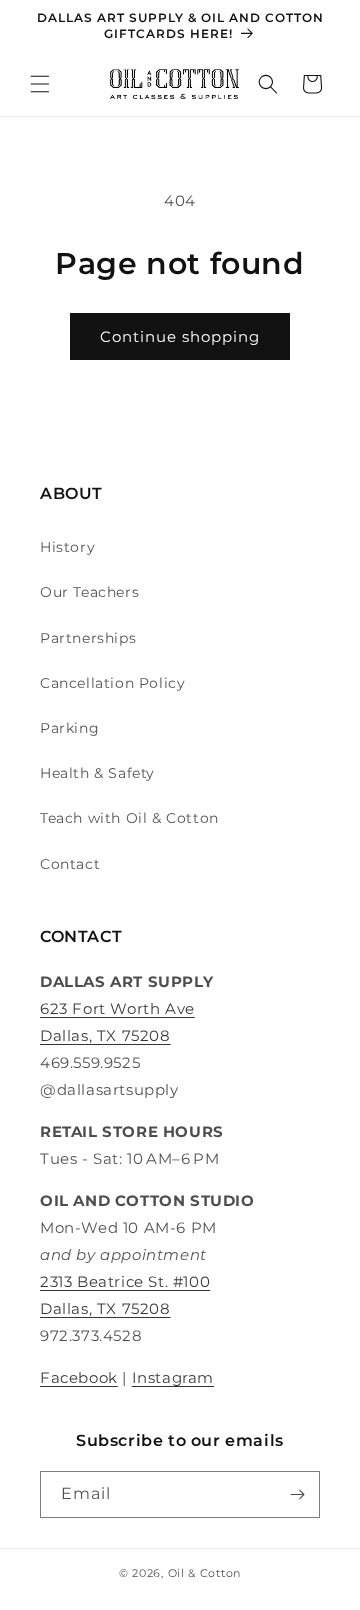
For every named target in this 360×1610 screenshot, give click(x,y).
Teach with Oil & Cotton (129, 818)
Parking (69, 728)
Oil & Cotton (204, 1573)
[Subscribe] (297, 1494)
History (67, 547)
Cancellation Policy (112, 683)
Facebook (79, 1377)
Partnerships (88, 638)
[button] (40, 84)
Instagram (173, 1377)
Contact (70, 864)
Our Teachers (89, 592)
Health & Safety (97, 773)
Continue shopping (180, 336)
